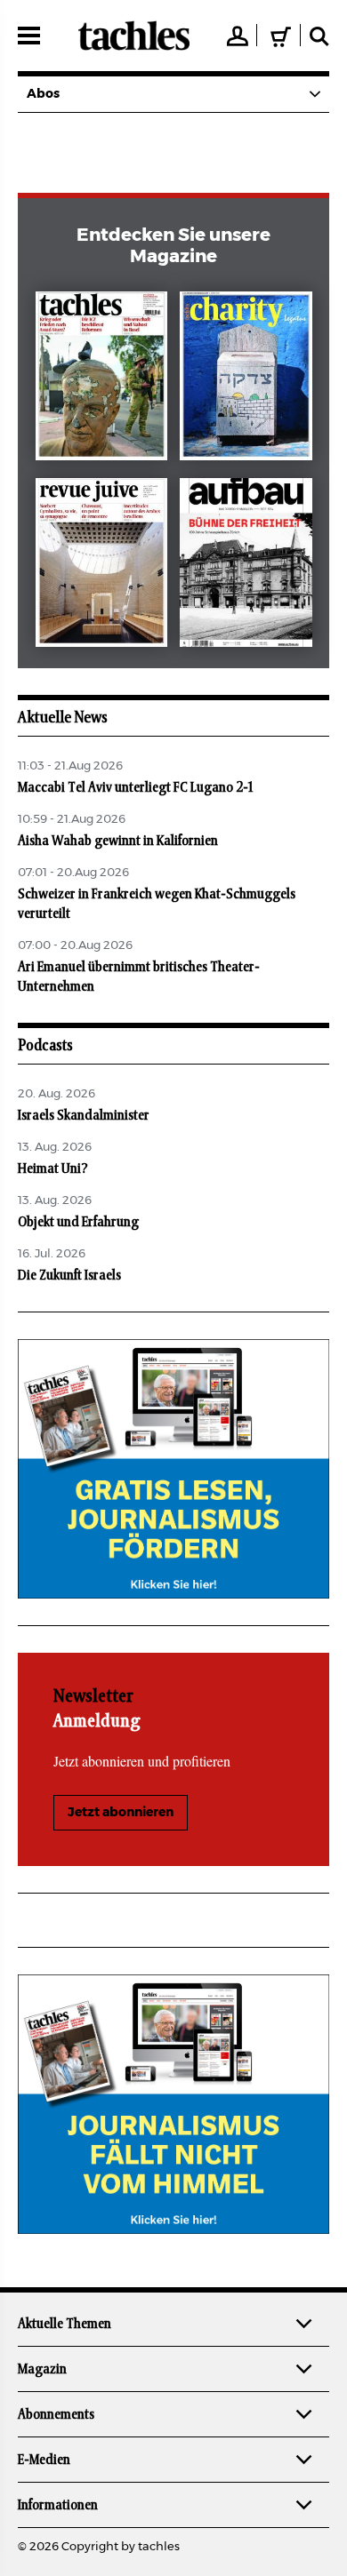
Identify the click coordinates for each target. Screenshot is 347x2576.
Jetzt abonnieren (121, 1813)
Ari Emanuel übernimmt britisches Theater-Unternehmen (139, 977)
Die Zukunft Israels (69, 1275)
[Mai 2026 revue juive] (102, 566)
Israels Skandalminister (84, 1115)
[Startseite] (134, 36)
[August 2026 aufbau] (246, 566)
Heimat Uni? (53, 1168)
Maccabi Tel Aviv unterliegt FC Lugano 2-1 (135, 787)
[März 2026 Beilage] (246, 379)
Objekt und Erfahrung (78, 1222)
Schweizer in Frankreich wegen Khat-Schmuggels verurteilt (157, 904)
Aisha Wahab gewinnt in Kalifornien (118, 841)
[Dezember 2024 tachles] (102, 379)
